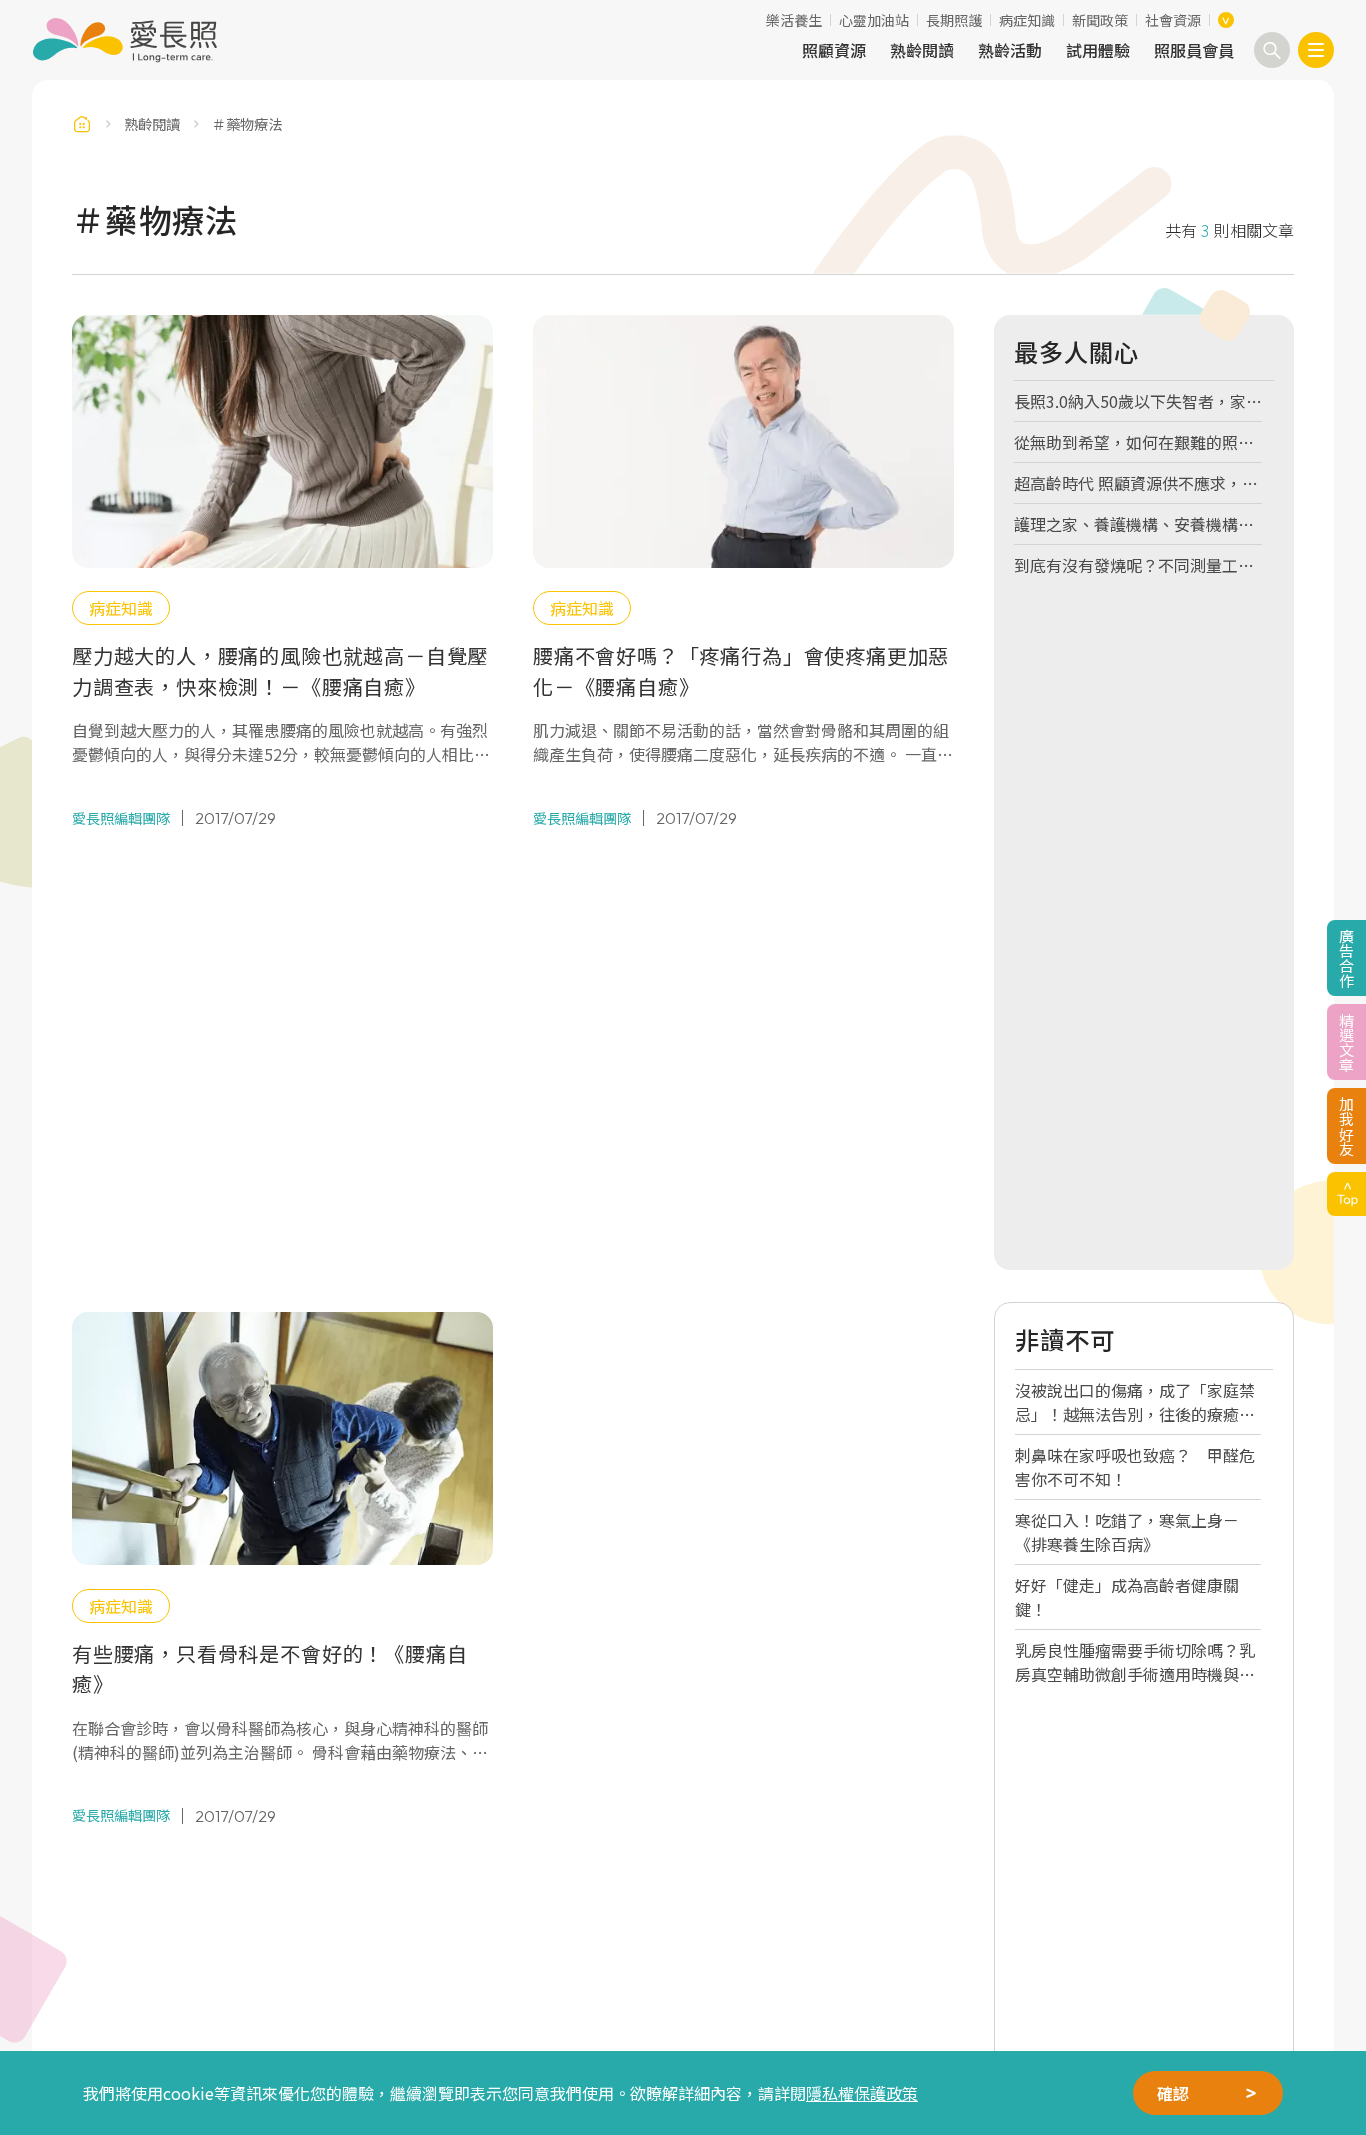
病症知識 (1027, 20)
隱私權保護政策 (862, 2093)
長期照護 (954, 20)
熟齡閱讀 (922, 50)
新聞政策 (1100, 20)
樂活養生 (794, 20)
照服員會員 (1194, 50)
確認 (1173, 2093)
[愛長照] (124, 40)
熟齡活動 (1010, 50)
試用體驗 (1098, 50)
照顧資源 (834, 50)
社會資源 (1173, 20)
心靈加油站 (874, 20)
